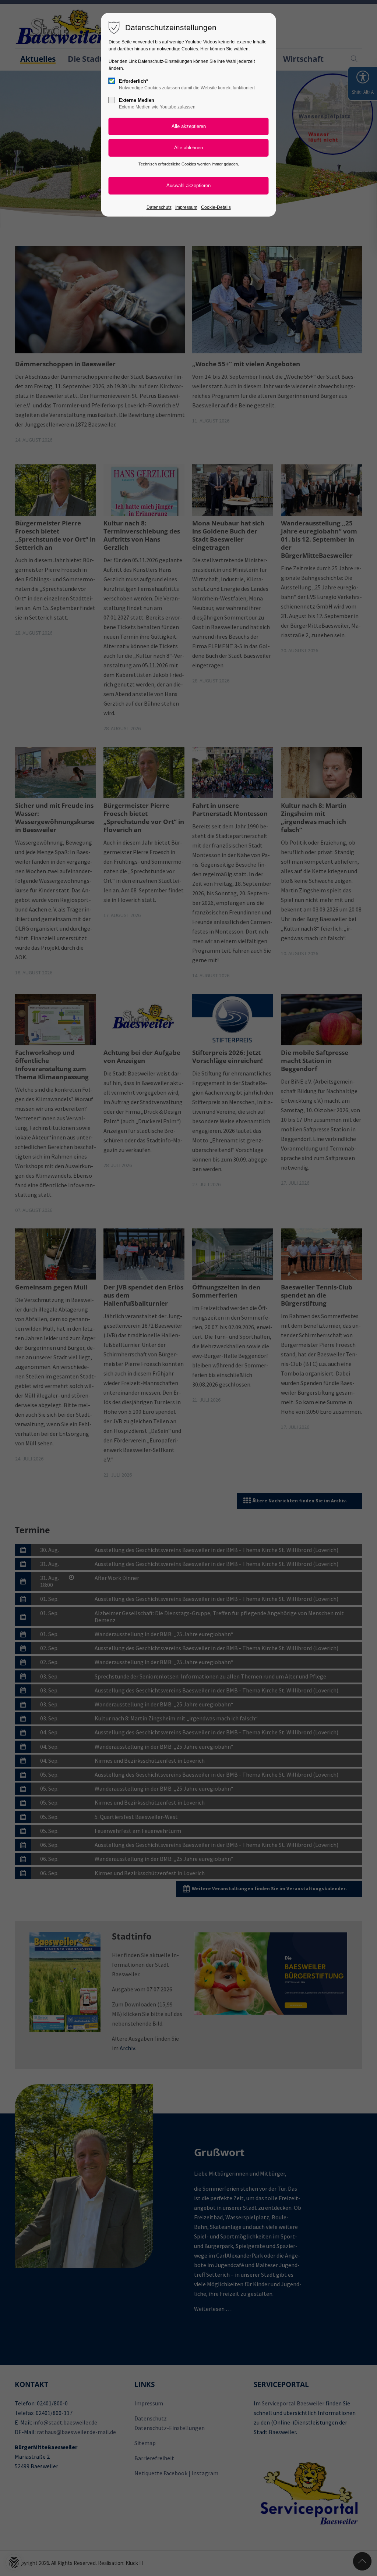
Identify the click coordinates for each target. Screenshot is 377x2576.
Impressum (186, 207)
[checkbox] (112, 81)
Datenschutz (159, 207)
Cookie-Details (216, 207)
